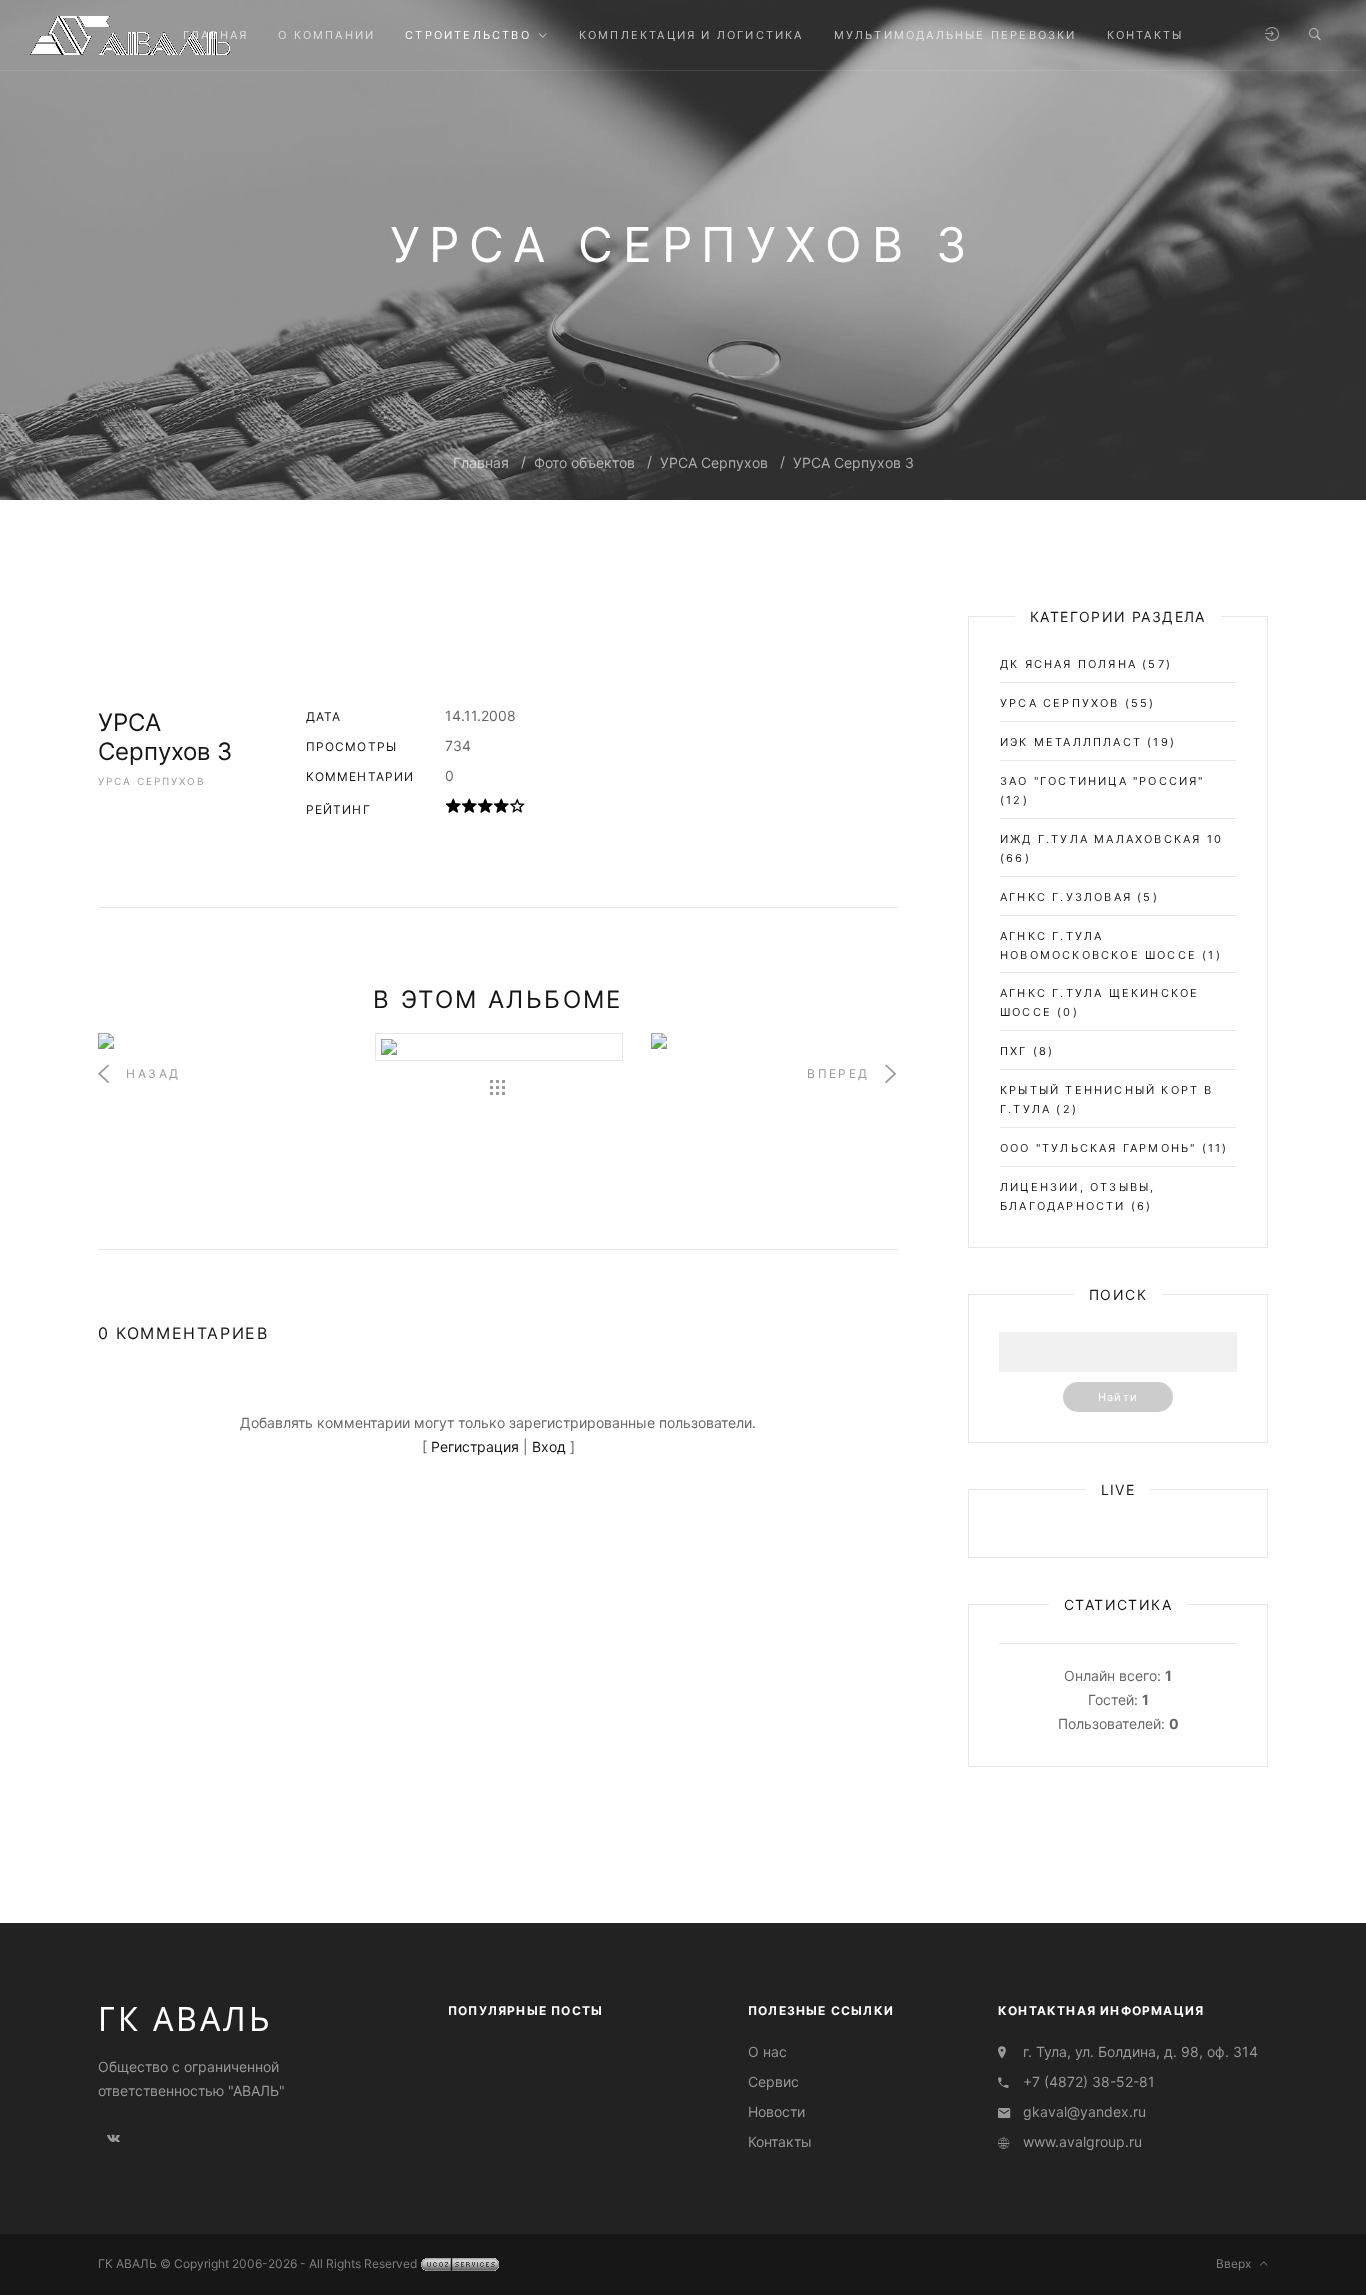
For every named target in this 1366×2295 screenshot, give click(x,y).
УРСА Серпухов (714, 462)
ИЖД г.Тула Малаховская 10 (1111, 839)
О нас (767, 2051)
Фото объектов (584, 462)
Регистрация (475, 1446)
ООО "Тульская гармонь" (1098, 1148)
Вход (549, 1446)
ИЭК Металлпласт (1071, 742)
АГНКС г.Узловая (1066, 897)
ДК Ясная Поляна (1068, 664)
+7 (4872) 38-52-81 (1089, 2081)
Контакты (780, 2141)
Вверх (1238, 2263)
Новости (776, 2111)
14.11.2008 (480, 715)
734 (458, 745)
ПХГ (1014, 1051)
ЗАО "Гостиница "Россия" (1102, 781)
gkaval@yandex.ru (1084, 2111)
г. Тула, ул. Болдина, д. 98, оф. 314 (1140, 2051)
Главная (481, 462)
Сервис (773, 2081)
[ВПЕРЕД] (774, 1041)
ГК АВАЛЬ (186, 2018)
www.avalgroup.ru (1082, 2141)
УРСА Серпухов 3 (853, 462)
